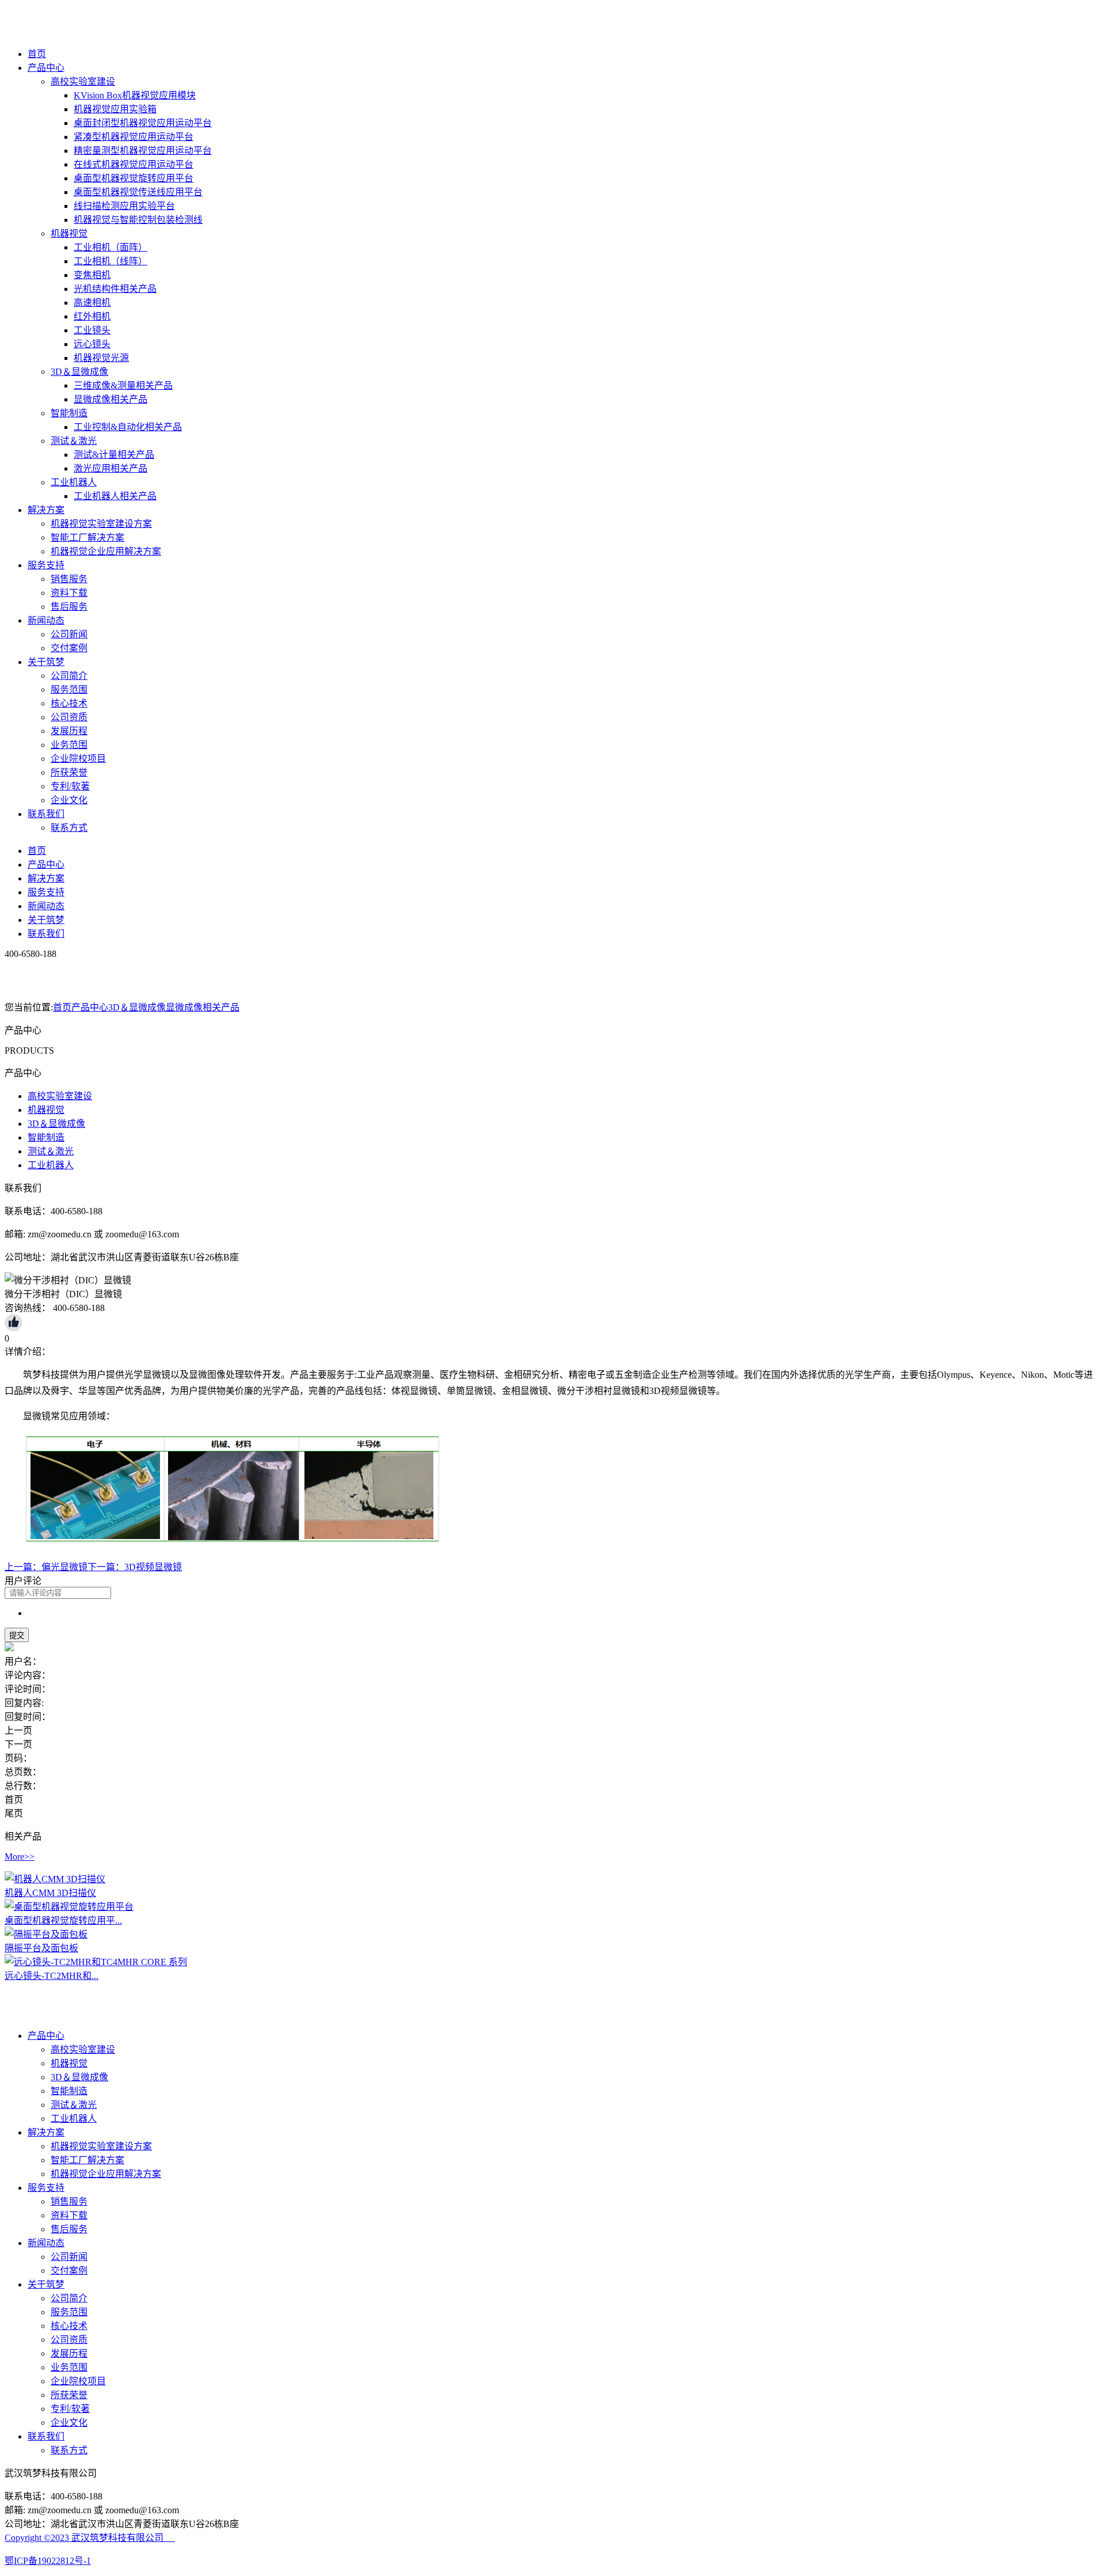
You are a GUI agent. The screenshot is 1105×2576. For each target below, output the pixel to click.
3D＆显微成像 (79, 372)
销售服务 (69, 579)
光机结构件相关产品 (115, 289)
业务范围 (69, 745)
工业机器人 (74, 482)
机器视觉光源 (101, 358)
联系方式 (69, 828)
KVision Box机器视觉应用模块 (135, 95)
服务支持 (46, 565)
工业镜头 (92, 330)
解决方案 (46, 510)
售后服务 (69, 607)
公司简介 (69, 676)
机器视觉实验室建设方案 (101, 524)
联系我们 (46, 814)
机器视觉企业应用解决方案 (106, 551)
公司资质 (69, 717)
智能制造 (69, 413)
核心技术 (69, 703)
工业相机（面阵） (110, 247)
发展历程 (69, 731)
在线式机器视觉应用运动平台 (134, 164)
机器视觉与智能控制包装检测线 (138, 220)
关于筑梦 (46, 662)
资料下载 (69, 593)
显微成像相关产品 (110, 399)
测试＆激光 (74, 441)
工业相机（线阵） (110, 261)
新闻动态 (46, 620)
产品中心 (46, 68)
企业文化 (69, 800)
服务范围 (69, 689)
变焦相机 (92, 275)
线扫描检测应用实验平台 (124, 206)
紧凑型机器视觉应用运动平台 (134, 137)
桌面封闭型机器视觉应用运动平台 (143, 123)
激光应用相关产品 (110, 468)
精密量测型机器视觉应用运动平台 (143, 151)
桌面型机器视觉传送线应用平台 (138, 192)
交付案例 (69, 648)
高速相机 (92, 303)
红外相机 (92, 316)
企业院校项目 (78, 759)
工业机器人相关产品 (115, 496)
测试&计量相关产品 (114, 455)
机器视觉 (69, 233)
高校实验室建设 (83, 81)
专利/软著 (70, 786)
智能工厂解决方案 (87, 537)
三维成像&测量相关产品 (123, 385)
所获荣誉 (69, 772)
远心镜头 (92, 344)
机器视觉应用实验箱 (115, 109)
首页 (37, 54)
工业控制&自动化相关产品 (128, 427)
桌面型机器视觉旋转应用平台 (134, 178)
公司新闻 (69, 634)
